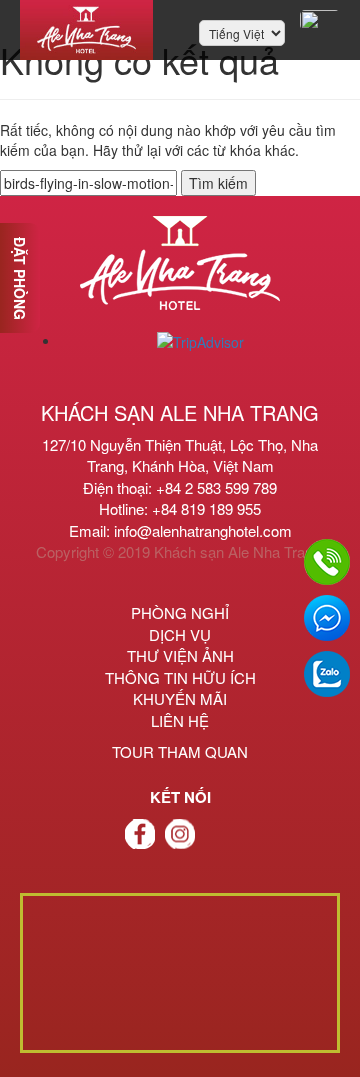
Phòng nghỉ (180, 612)
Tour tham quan (180, 751)
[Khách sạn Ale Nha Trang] (86, 30)
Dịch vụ (180, 634)
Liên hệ (180, 720)
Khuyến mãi (180, 698)
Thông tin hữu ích (180, 677)
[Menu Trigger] (320, 20)
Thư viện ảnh (180, 655)
